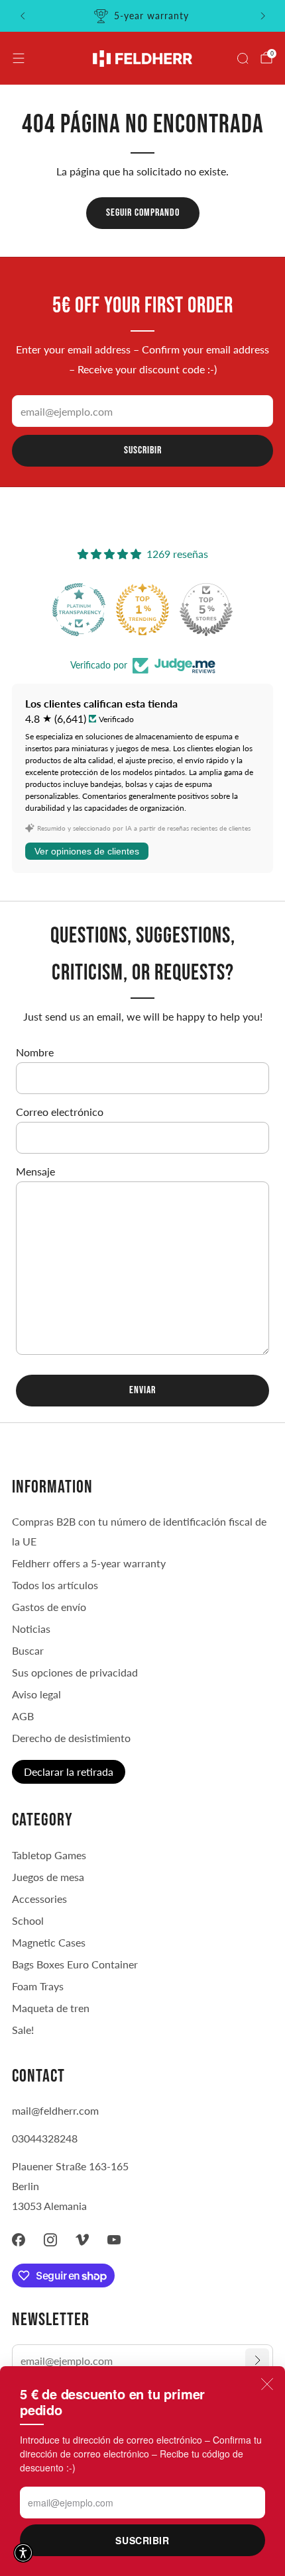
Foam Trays (38, 1986)
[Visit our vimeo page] (82, 2240)
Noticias (31, 1629)
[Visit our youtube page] (114, 2240)
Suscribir (142, 2540)
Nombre (35, 1052)
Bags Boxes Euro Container (75, 1964)
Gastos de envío (49, 1607)
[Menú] (19, 58)
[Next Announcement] (263, 16)
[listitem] (143, 16)
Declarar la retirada (69, 1771)
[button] (23, 2553)
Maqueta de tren (51, 2008)
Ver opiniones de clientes (87, 851)
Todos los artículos (55, 1585)
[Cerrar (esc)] (267, 2384)
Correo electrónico (60, 1112)
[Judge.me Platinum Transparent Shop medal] (203, 610)
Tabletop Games (49, 1855)
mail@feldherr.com (55, 2110)
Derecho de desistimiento (71, 1738)
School (28, 1920)
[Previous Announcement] (23, 16)
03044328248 (45, 2138)
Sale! (23, 2030)
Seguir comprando (143, 213)
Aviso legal (36, 1694)
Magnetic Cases (49, 1942)
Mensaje (35, 1171)
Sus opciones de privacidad (75, 1672)
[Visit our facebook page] (19, 2240)
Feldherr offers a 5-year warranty (89, 1563)
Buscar (28, 1650)
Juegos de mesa (48, 1877)
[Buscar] (243, 58)
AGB (23, 1716)
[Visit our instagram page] (50, 2240)
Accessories (39, 1899)
